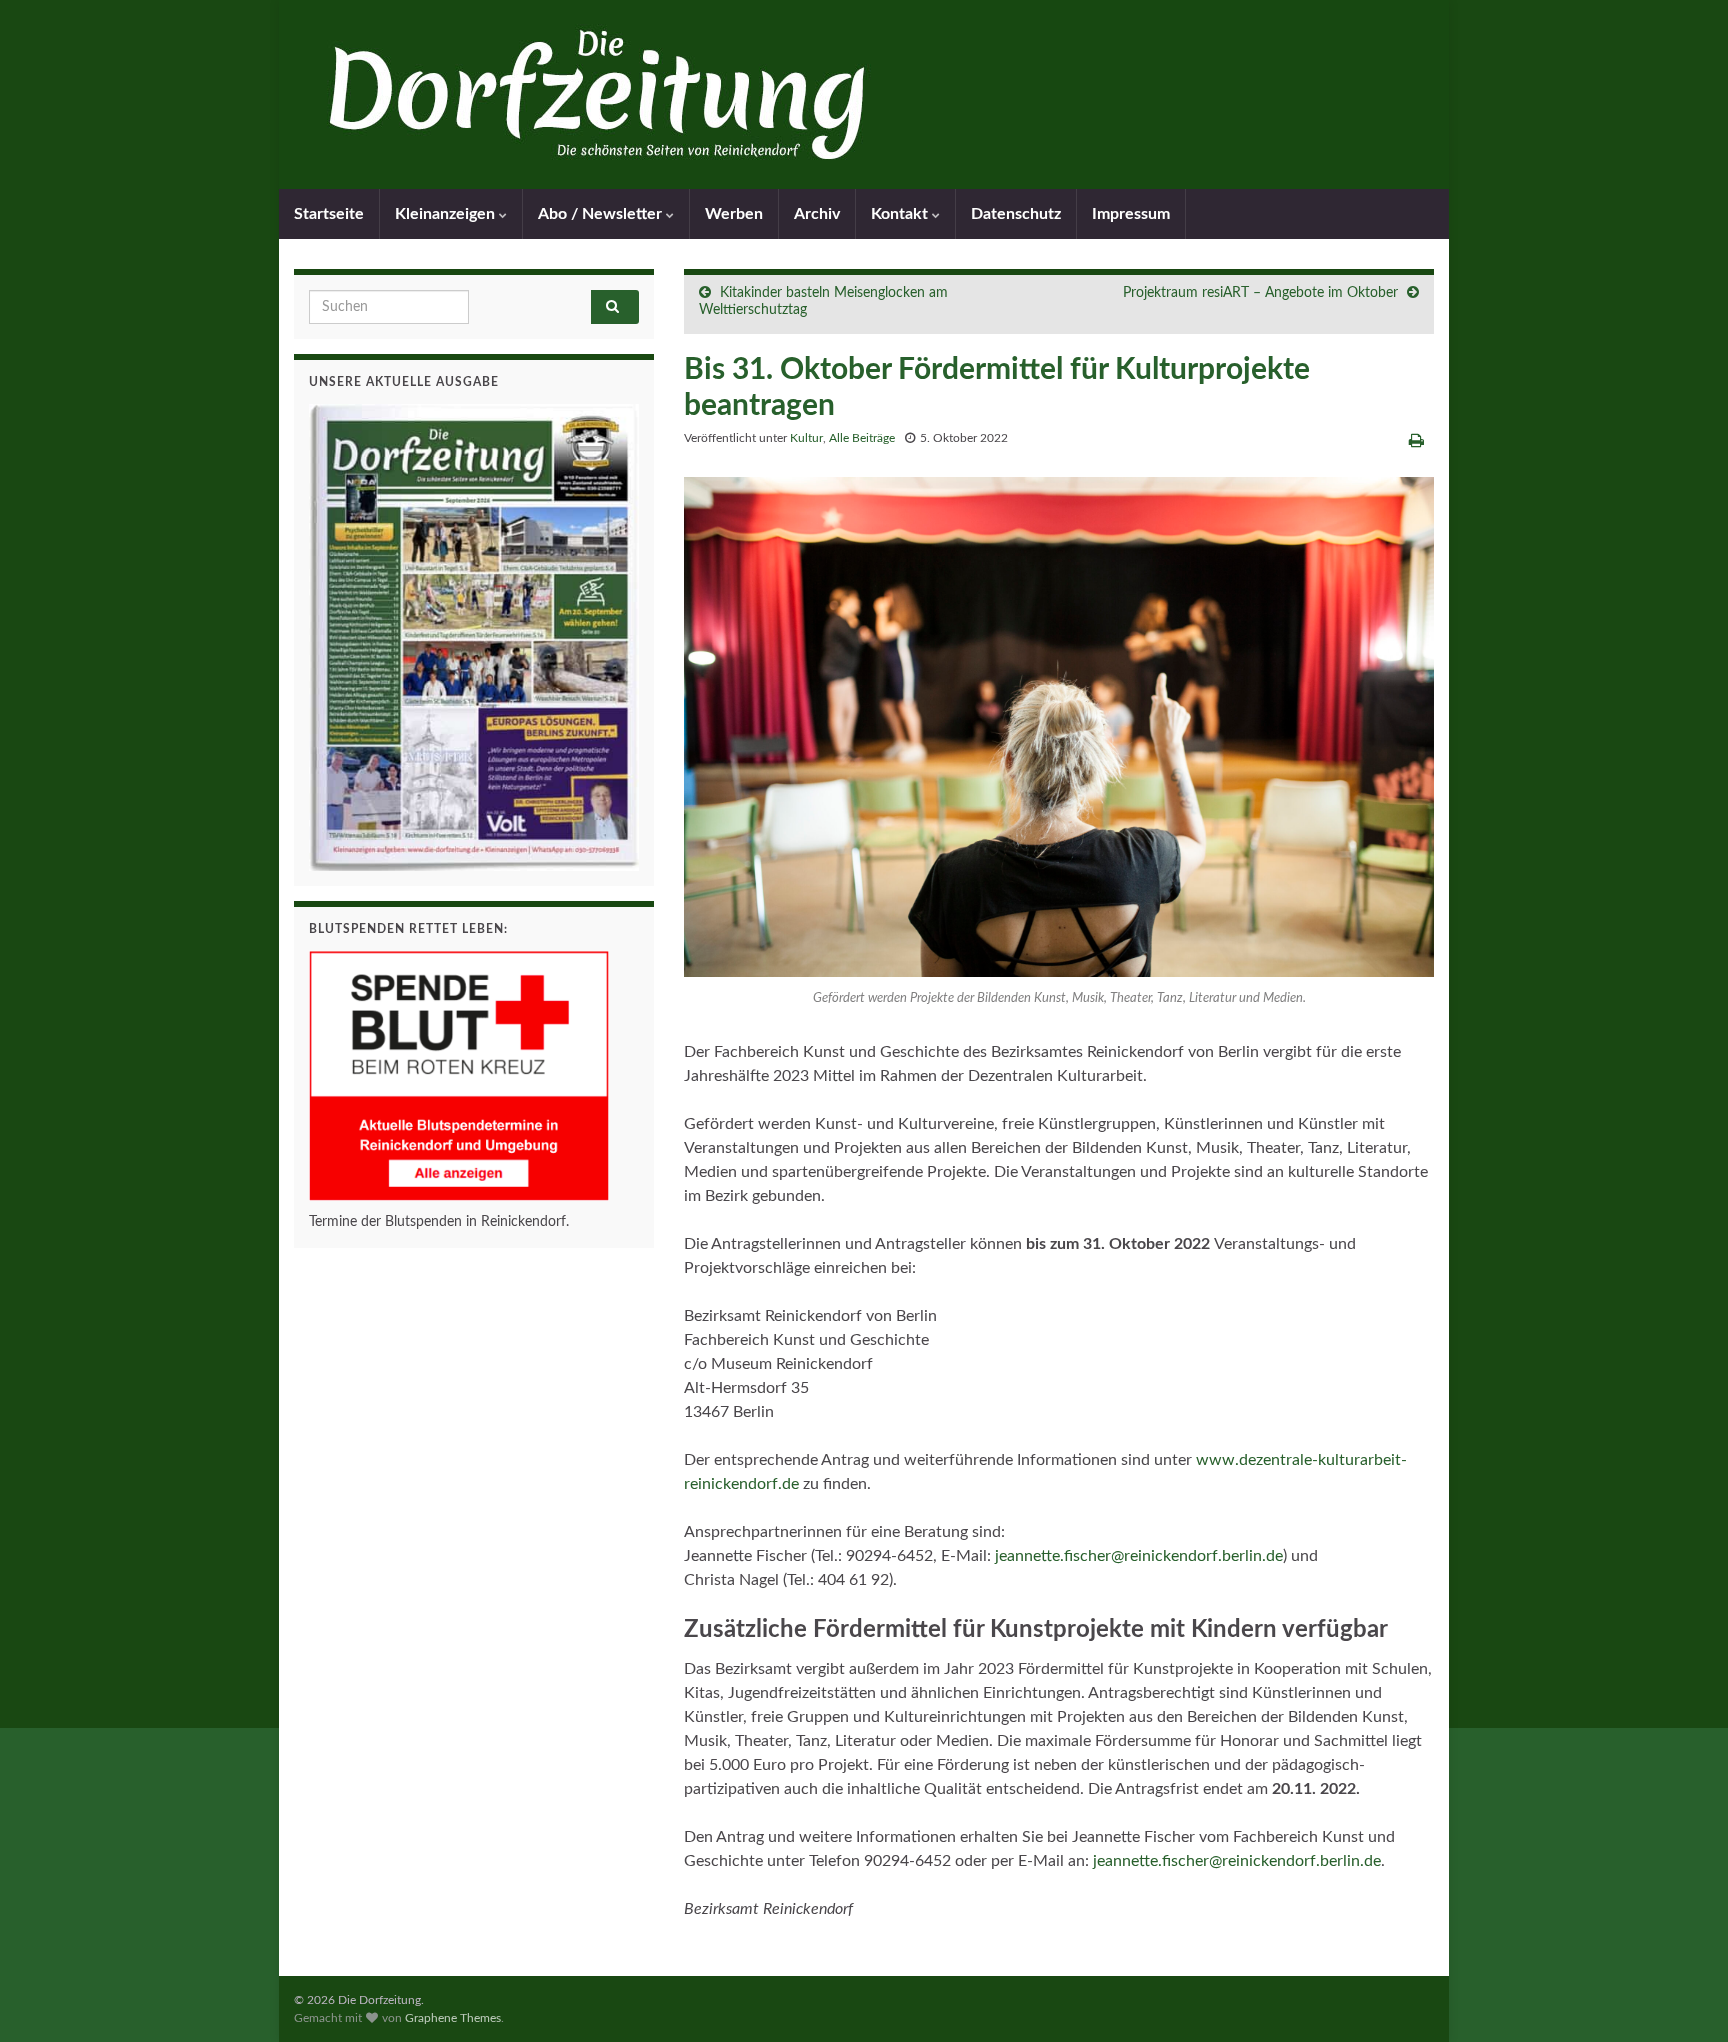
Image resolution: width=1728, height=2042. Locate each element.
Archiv (817, 214)
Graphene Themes (453, 2018)
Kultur (806, 438)
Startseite (329, 214)
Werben (734, 214)
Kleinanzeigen (447, 214)
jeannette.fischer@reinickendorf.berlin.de (1139, 1556)
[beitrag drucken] (1416, 441)
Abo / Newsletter (602, 214)
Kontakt (901, 214)
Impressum (1131, 214)
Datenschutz (1016, 214)
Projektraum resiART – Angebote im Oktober (1260, 293)
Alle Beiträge (862, 438)
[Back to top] (1683, 1997)
